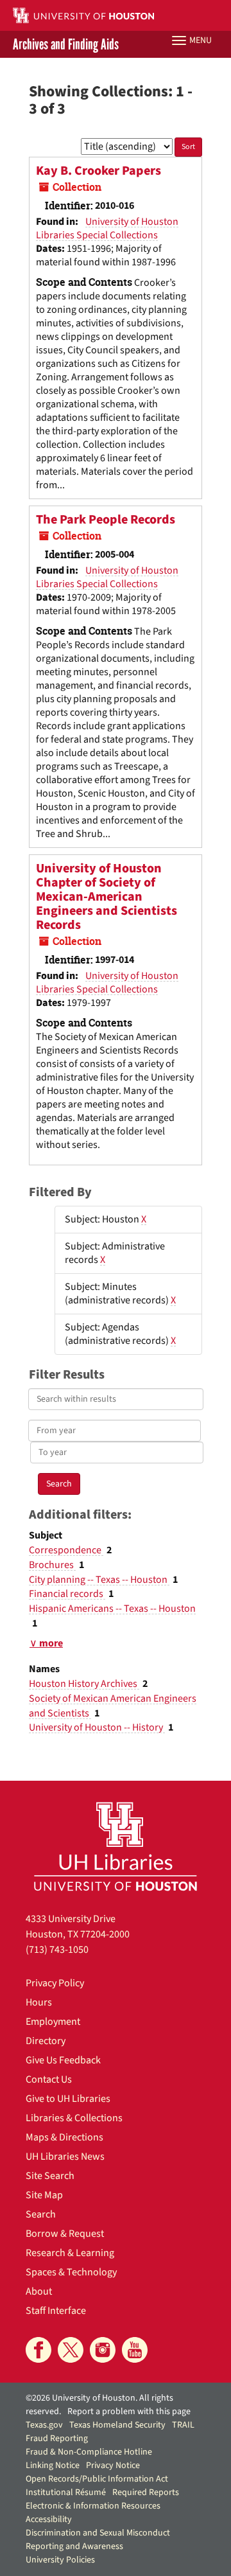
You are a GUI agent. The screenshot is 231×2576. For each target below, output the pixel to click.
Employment (53, 2022)
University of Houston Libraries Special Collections (107, 228)
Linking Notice (53, 2466)
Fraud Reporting (57, 2439)
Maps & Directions (64, 2137)
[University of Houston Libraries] (116, 1846)
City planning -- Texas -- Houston (99, 1580)
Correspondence (66, 1550)
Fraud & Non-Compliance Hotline (89, 2452)
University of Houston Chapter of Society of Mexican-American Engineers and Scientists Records (107, 897)
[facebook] (38, 2350)
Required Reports (146, 2492)
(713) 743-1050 (57, 1950)
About (39, 2291)
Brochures (52, 1565)
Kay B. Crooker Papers (98, 171)
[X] (71, 2350)
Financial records (67, 1594)
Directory (46, 2041)
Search (41, 2214)
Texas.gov (44, 2425)
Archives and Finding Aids (66, 44)
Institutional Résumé (66, 2492)
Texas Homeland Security (117, 2425)
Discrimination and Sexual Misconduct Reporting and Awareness (98, 2540)
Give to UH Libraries (68, 2099)
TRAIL (183, 2425)
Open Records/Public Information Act (97, 2479)
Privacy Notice (113, 2466)
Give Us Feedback (63, 2060)
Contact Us (49, 2079)
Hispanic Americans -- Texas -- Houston (112, 1609)
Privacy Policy (55, 1983)
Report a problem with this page (129, 2412)
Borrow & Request (65, 2234)
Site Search (50, 2176)
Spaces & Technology (71, 2272)
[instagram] (103, 2350)
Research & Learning (70, 2253)
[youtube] (135, 2350)
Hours (39, 2002)
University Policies (60, 2560)
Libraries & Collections (74, 2118)
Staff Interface (56, 2311)
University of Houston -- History (97, 1727)
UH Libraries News (65, 2157)
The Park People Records (106, 520)
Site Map (44, 2195)
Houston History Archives (84, 1684)
